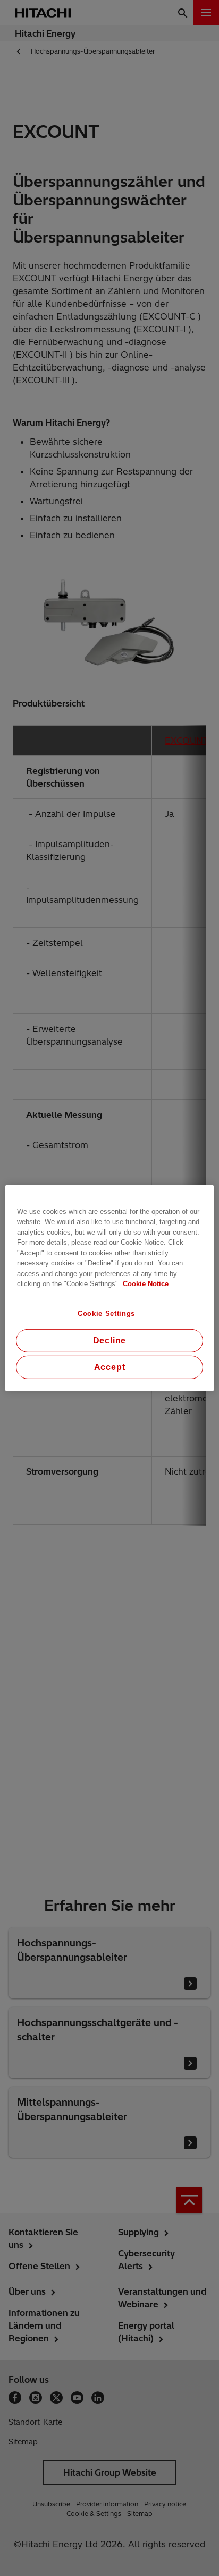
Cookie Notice (146, 1284)
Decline (110, 1341)
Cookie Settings (106, 1313)
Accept (110, 1367)
